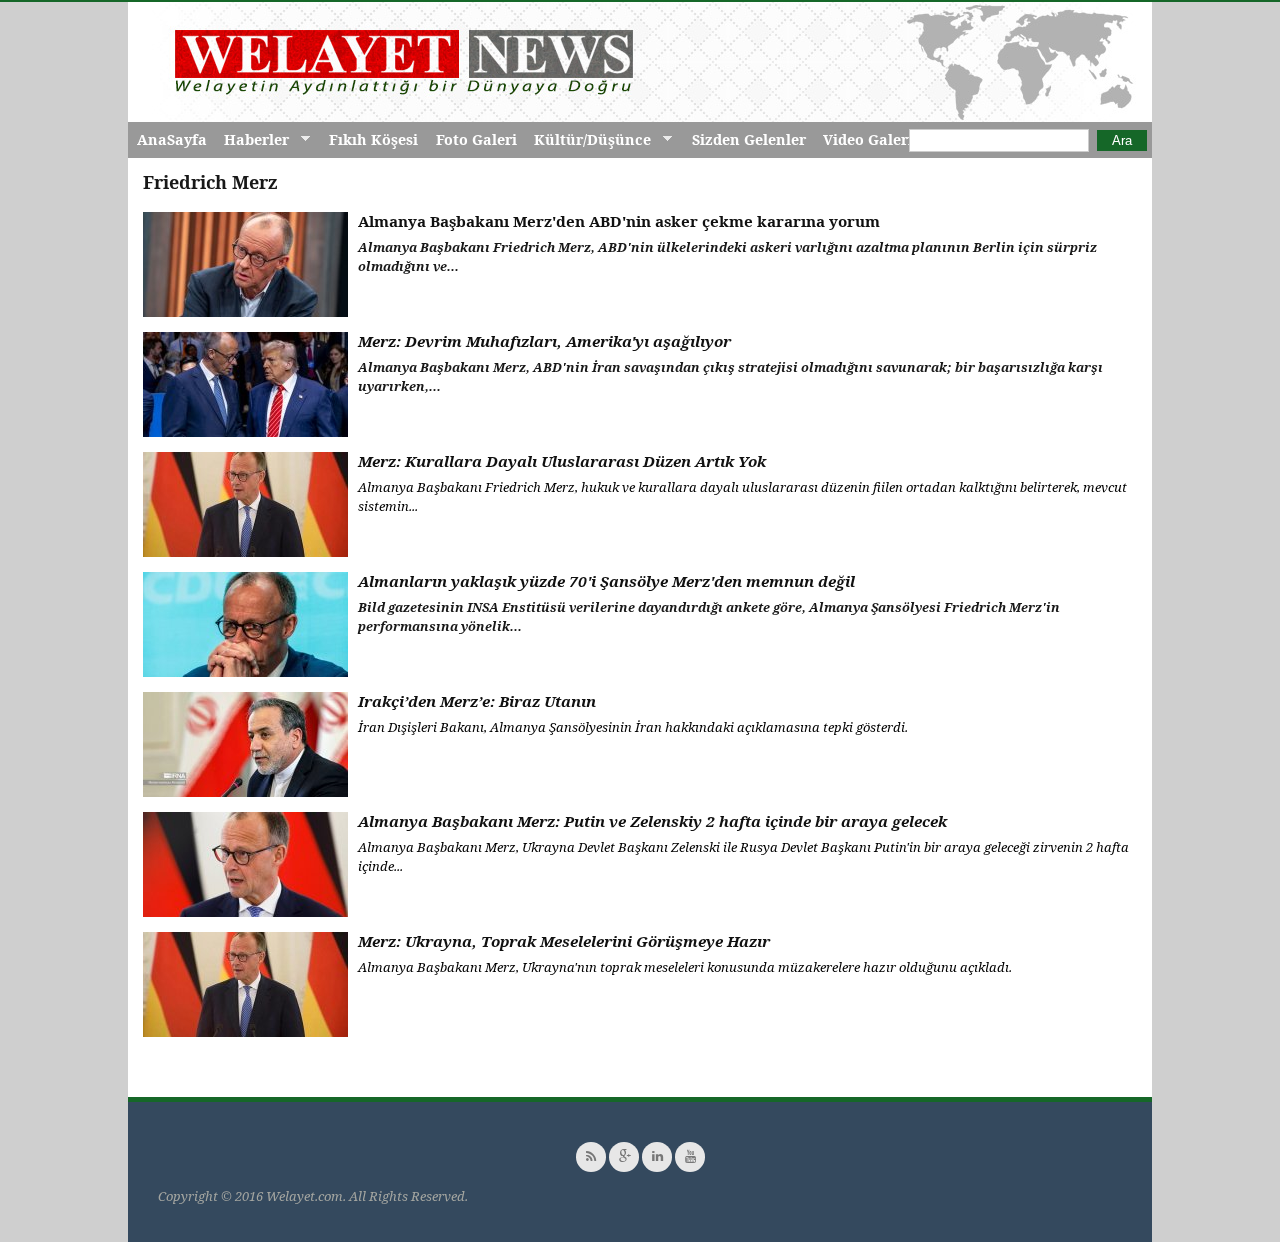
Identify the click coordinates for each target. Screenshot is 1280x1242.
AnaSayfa (172, 139)
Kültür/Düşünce (588, 140)
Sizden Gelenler (749, 139)
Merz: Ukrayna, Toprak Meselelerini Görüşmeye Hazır (564, 941)
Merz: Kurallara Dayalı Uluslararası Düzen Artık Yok (562, 461)
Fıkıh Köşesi (373, 139)
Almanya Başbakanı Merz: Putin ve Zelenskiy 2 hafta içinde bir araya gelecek (652, 821)
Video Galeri (868, 139)
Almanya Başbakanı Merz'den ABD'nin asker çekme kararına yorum (619, 221)
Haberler (252, 140)
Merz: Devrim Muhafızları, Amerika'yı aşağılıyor (544, 341)
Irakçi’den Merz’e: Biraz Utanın (477, 701)
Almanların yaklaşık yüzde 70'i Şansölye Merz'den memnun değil (606, 581)
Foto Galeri (476, 139)
